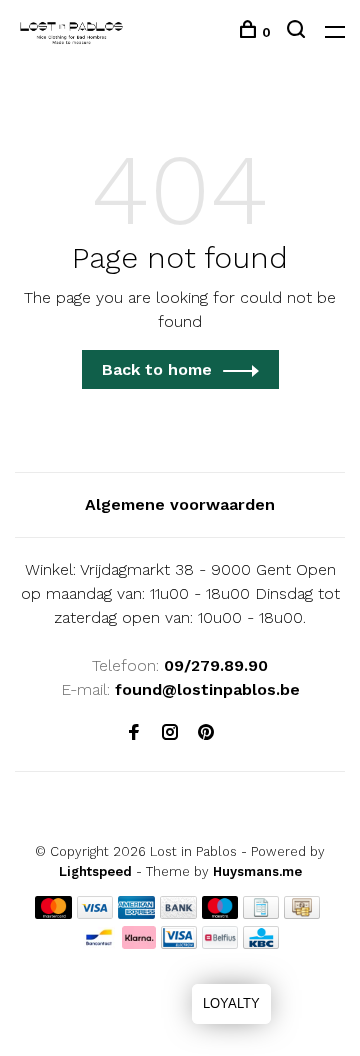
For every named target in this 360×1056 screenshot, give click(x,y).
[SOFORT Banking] (139, 943)
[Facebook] (134, 733)
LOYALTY (231, 1003)
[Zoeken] (298, 32)
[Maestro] (220, 913)
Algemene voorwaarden (180, 504)
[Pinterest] (206, 733)
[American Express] (136, 913)
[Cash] (302, 913)
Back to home (157, 369)
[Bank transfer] (178, 913)
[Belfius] (220, 943)
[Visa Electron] (179, 943)
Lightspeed (95, 871)
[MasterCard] (53, 913)
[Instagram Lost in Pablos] (170, 733)
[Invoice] (261, 913)
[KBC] (261, 943)
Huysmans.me (257, 871)
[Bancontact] (99, 943)
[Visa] (95, 913)
